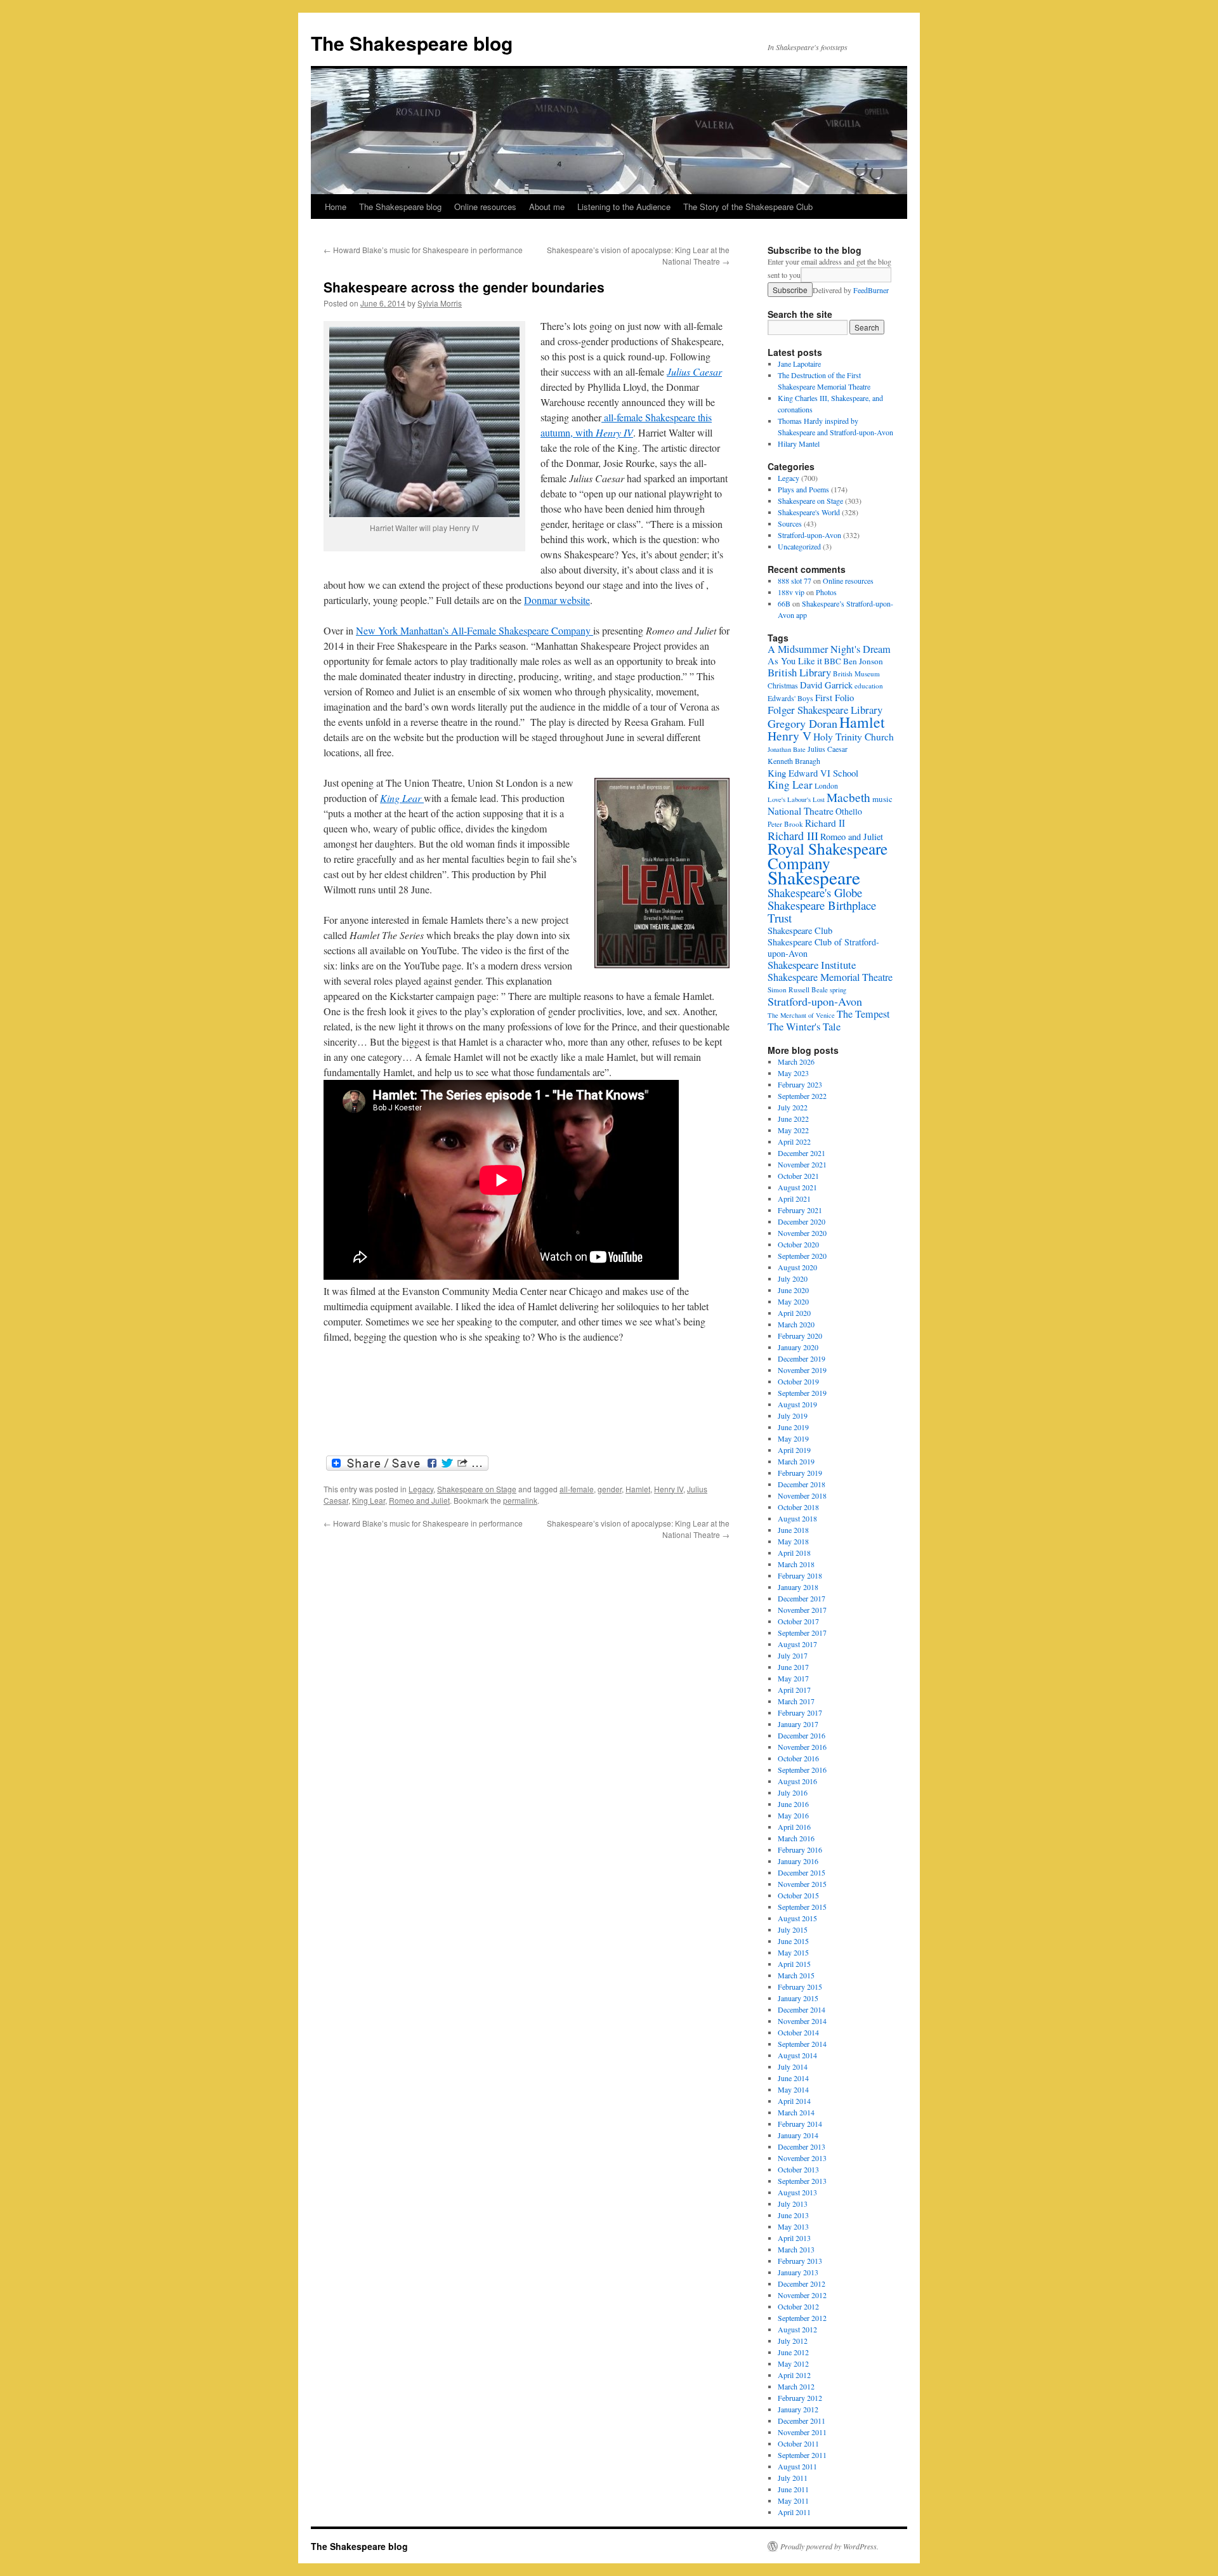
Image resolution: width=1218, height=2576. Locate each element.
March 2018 (796, 1564)
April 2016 (794, 1827)
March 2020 (796, 1324)
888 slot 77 (795, 581)
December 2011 (802, 2421)
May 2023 (793, 1073)
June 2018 (793, 1530)
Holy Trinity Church (854, 736)
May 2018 (793, 1541)
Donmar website (557, 600)
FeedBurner (871, 290)
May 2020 (793, 1301)
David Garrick (826, 685)
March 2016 (796, 1838)
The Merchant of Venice (801, 1015)
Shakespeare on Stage (477, 1489)
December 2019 (802, 1358)
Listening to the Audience (624, 207)
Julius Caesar (694, 371)
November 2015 (802, 1884)
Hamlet (638, 1489)
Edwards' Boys (790, 698)
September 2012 (802, 2318)
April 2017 (794, 1690)
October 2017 (798, 1621)
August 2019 (797, 1404)
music (882, 799)
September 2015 (802, 1907)
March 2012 (796, 2386)
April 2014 (794, 2101)
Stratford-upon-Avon (809, 535)
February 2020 (800, 1336)
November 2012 (802, 2295)
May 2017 (793, 1678)
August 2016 (797, 1781)
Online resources (485, 207)
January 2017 (798, 1724)
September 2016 (802, 1770)
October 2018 (798, 1507)
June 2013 (793, 2215)
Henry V (789, 736)
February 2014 (800, 2124)
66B (784, 603)
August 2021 (797, 1187)
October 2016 (798, 1758)
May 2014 (793, 2089)
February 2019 (800, 1473)
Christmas (783, 686)
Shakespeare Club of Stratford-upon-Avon (823, 948)
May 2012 (793, 2363)
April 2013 (794, 2238)
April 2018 (794, 1553)
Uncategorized (799, 546)
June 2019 (793, 1427)
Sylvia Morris (440, 303)
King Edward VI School (813, 773)
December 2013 (802, 2146)
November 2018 (802, 1495)
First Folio (835, 697)
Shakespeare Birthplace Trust (822, 911)
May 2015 (793, 1952)
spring (838, 990)
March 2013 (796, 2249)
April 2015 (794, 1964)
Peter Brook (785, 824)
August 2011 (797, 2466)
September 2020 (802, 1256)
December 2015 (802, 1872)
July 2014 (793, 2067)
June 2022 (793, 1119)
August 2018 (797, 1518)
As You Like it (795, 661)
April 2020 (794, 1313)
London (826, 786)
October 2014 (798, 2032)
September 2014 (802, 2044)
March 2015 (796, 1975)
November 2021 (802, 1164)
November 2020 (802, 1233)
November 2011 (802, 2432)
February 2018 (800, 1575)
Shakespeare (814, 877)
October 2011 (798, 2443)
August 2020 (797, 1267)
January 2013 (798, 2272)
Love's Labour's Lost (796, 799)
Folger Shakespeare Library (825, 710)
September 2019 (802, 1393)
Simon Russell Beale (798, 989)
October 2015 (798, 1895)
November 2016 (802, 1747)
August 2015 (797, 1918)
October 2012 (798, 2306)
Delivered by (851, 290)
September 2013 (802, 2181)
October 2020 (798, 1244)
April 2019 (794, 1450)
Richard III (793, 836)
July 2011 (793, 2478)
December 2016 (802, 1735)
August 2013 (797, 2192)
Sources (790, 523)
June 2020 (793, 1290)
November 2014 (802, 2021)
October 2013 (798, 2169)
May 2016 (793, 1815)
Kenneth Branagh (794, 761)
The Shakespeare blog (412, 43)
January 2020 (798, 1347)
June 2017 (793, 1667)
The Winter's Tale (804, 1027)
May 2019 (793, 1438)
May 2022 (793, 1130)
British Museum (856, 674)
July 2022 (793, 1107)
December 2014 (802, 2009)
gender (610, 1489)
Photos (826, 592)
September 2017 (802, 1633)
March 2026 (796, 1061)
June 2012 (793, 2352)
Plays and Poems (803, 489)
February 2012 (800, 2398)
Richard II (825, 823)
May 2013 (793, 2226)
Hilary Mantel (799, 444)
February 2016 (800, 1850)
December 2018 (802, 1484)
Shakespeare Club (800, 930)
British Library (799, 672)
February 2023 (800, 1084)
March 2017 (796, 1701)
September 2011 (802, 2455)
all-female (577, 1489)
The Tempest (863, 1014)
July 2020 (793, 1278)
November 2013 (802, 2158)
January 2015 (798, 1998)
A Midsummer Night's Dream (829, 649)
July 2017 (793, 1655)
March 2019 (796, 1461)
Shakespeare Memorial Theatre (830, 977)
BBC (833, 661)
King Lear (369, 1500)
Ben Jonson (863, 661)
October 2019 (798, 1381)
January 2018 (798, 1587)
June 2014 (793, 2078)
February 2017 (800, 1712)
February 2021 (800, 1210)
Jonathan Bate (787, 749)
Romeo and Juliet (419, 1500)
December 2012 (802, 2284)
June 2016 (793, 1804)
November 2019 (802, 1370)
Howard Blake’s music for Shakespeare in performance (423, 250)
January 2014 (798, 2135)
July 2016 (793, 1792)
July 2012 (793, 2341)
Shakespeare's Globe (815, 892)
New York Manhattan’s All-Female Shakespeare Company (475, 630)
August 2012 (797, 2329)
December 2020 (802, 1221)
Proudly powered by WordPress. (829, 2546)
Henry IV (669, 1489)
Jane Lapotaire (799, 364)
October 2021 (798, 1176)
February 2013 (800, 2261)
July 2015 (793, 1929)
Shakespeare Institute (812, 965)
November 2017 (802, 1610)
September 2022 (802, 1096)
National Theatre (801, 811)
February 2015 (800, 1987)
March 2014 (796, 2112)
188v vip (791, 592)
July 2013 (793, 2204)
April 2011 (794, 2512)
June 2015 (793, 1941)
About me (547, 207)
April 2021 (794, 1199)
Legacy (421, 1489)
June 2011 (793, 2489)
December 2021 (802, 1153)
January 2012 (798, 2409)
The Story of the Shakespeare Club (748, 207)
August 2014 (797, 2055)
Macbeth (848, 797)
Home (336, 207)
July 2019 (793, 1416)
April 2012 (794, 2375)
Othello (849, 811)
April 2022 (794, 1141)
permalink (520, 1500)
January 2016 (798, 1861)
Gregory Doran (802, 723)
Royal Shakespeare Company (828, 856)
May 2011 (793, 2500)
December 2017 (802, 1598)
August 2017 (797, 1644)
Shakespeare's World (809, 512)
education (869, 686)
